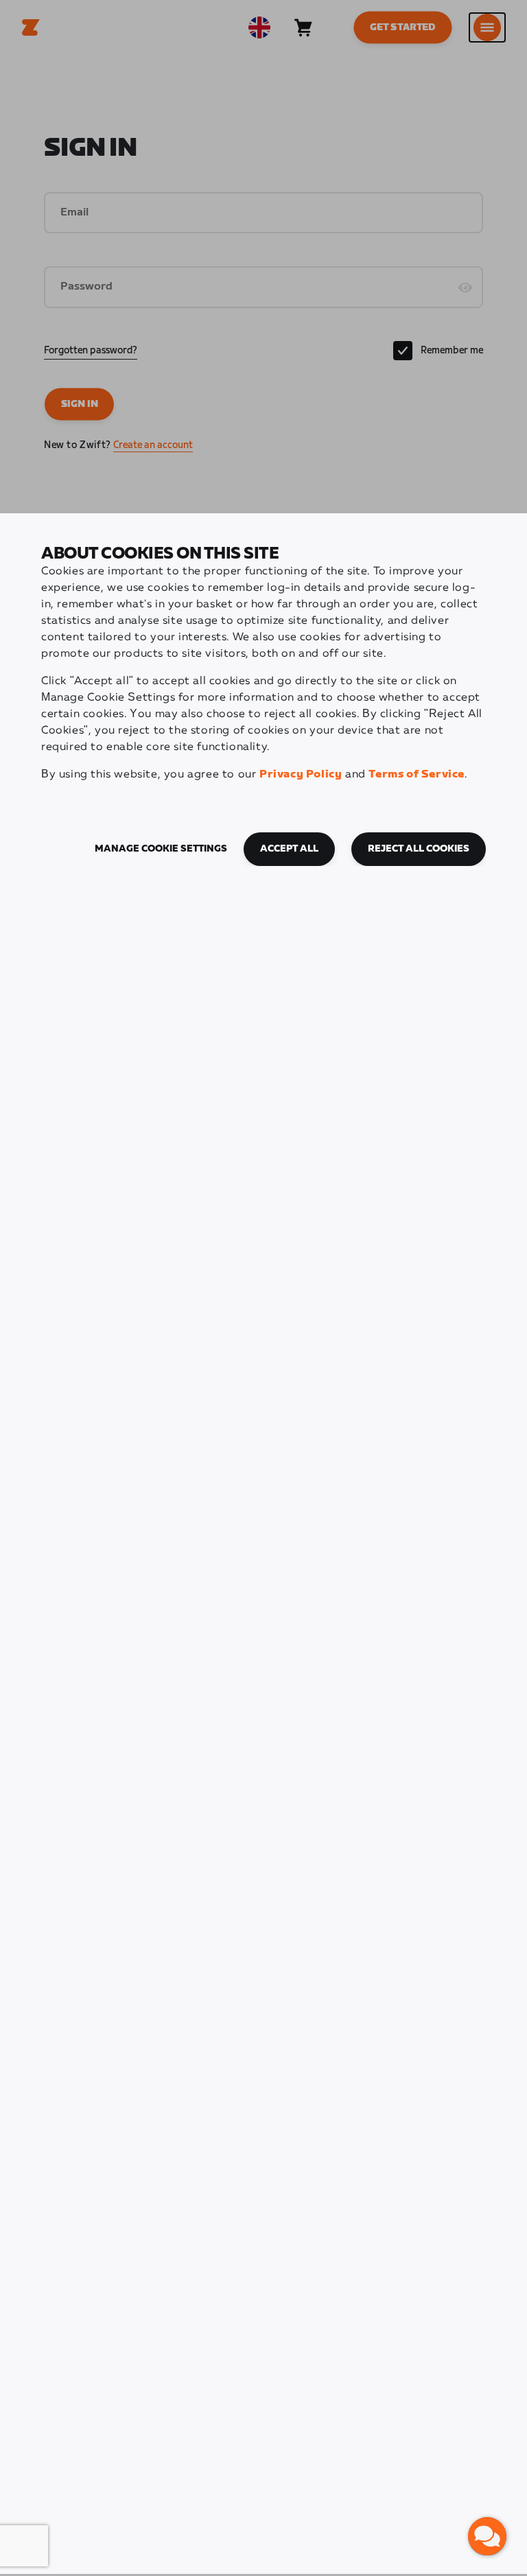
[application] (487, 2536)
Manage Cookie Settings (161, 849)
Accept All (289, 849)
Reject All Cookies (419, 849)
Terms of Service (417, 774)
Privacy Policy (301, 774)
